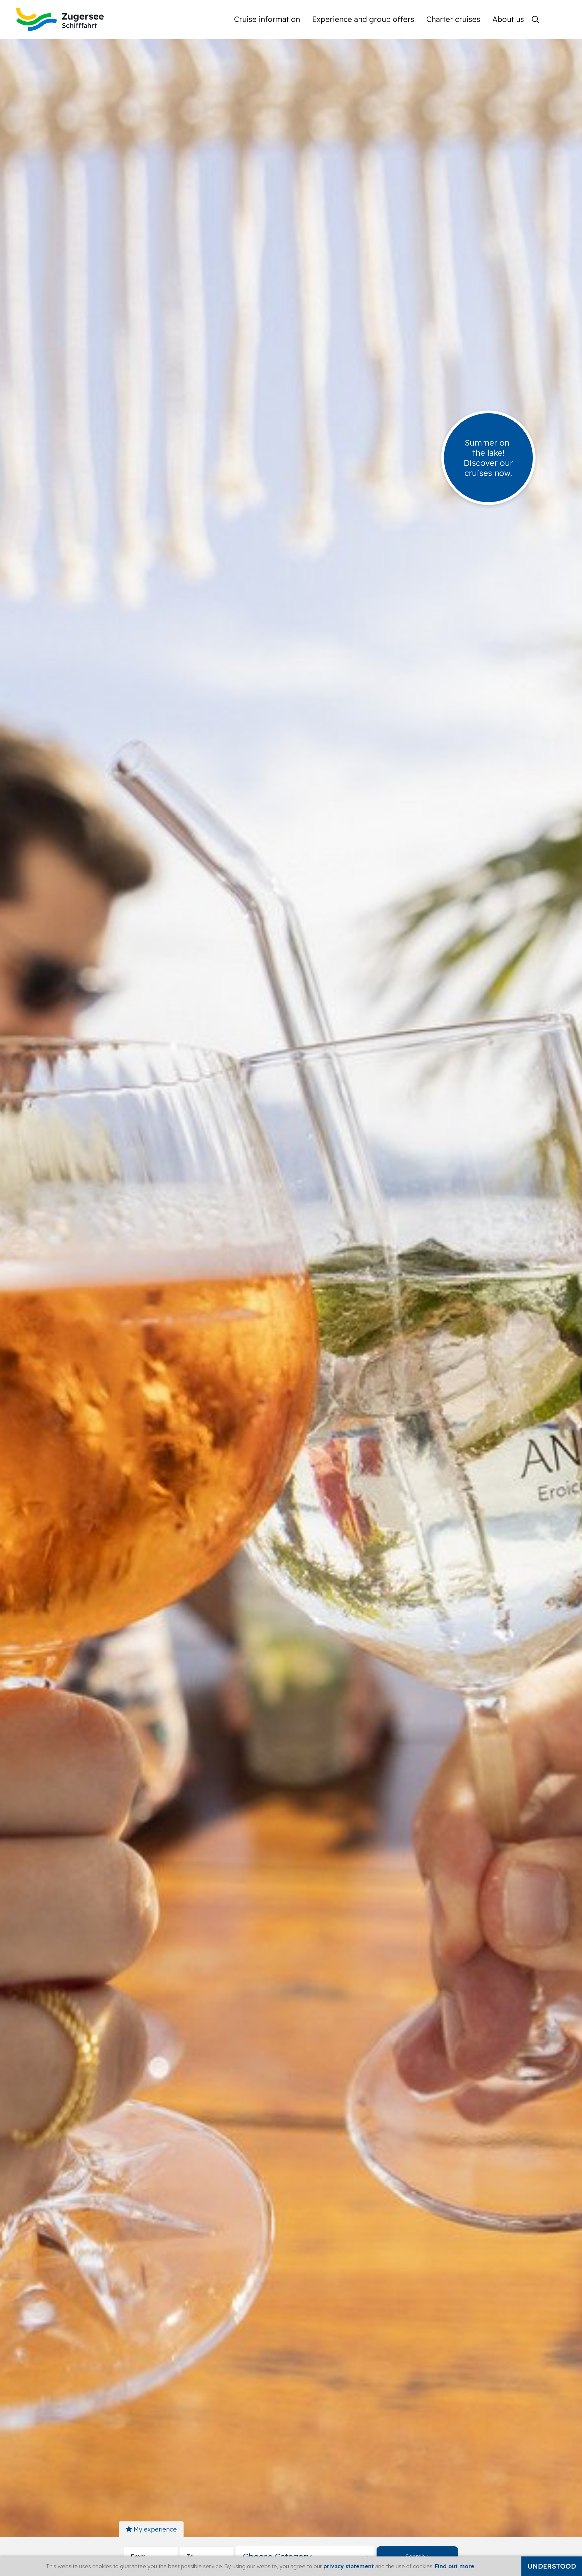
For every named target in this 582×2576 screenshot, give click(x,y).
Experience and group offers (363, 19)
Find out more (455, 2566)
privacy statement (349, 2566)
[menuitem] (270, 19)
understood (552, 2566)
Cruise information (267, 19)
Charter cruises (453, 19)
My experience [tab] (154, 2529)
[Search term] (536, 20)
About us (508, 19)
